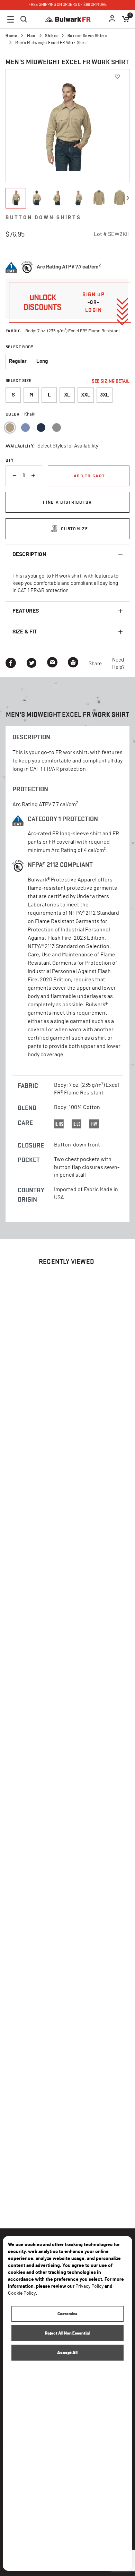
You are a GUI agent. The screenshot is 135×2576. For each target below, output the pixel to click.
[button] (112, 19)
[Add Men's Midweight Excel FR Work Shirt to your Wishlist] (117, 76)
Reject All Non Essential (67, 2333)
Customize (74, 528)
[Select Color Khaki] (10, 428)
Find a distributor (67, 502)
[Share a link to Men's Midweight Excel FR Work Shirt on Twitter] (31, 664)
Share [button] (95, 664)
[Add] (36, 476)
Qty (10, 460)
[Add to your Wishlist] (111, 1371)
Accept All (67, 2353)
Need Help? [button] (118, 664)
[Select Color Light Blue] (25, 428)
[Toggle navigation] (11, 19)
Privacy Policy (89, 2286)
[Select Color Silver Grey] (57, 428)
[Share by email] (52, 664)
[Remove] (12, 476)
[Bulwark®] (68, 19)
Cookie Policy (22, 2293)
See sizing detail (111, 381)
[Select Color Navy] (41, 428)
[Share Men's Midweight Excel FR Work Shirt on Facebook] (11, 664)
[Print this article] (73, 664)
